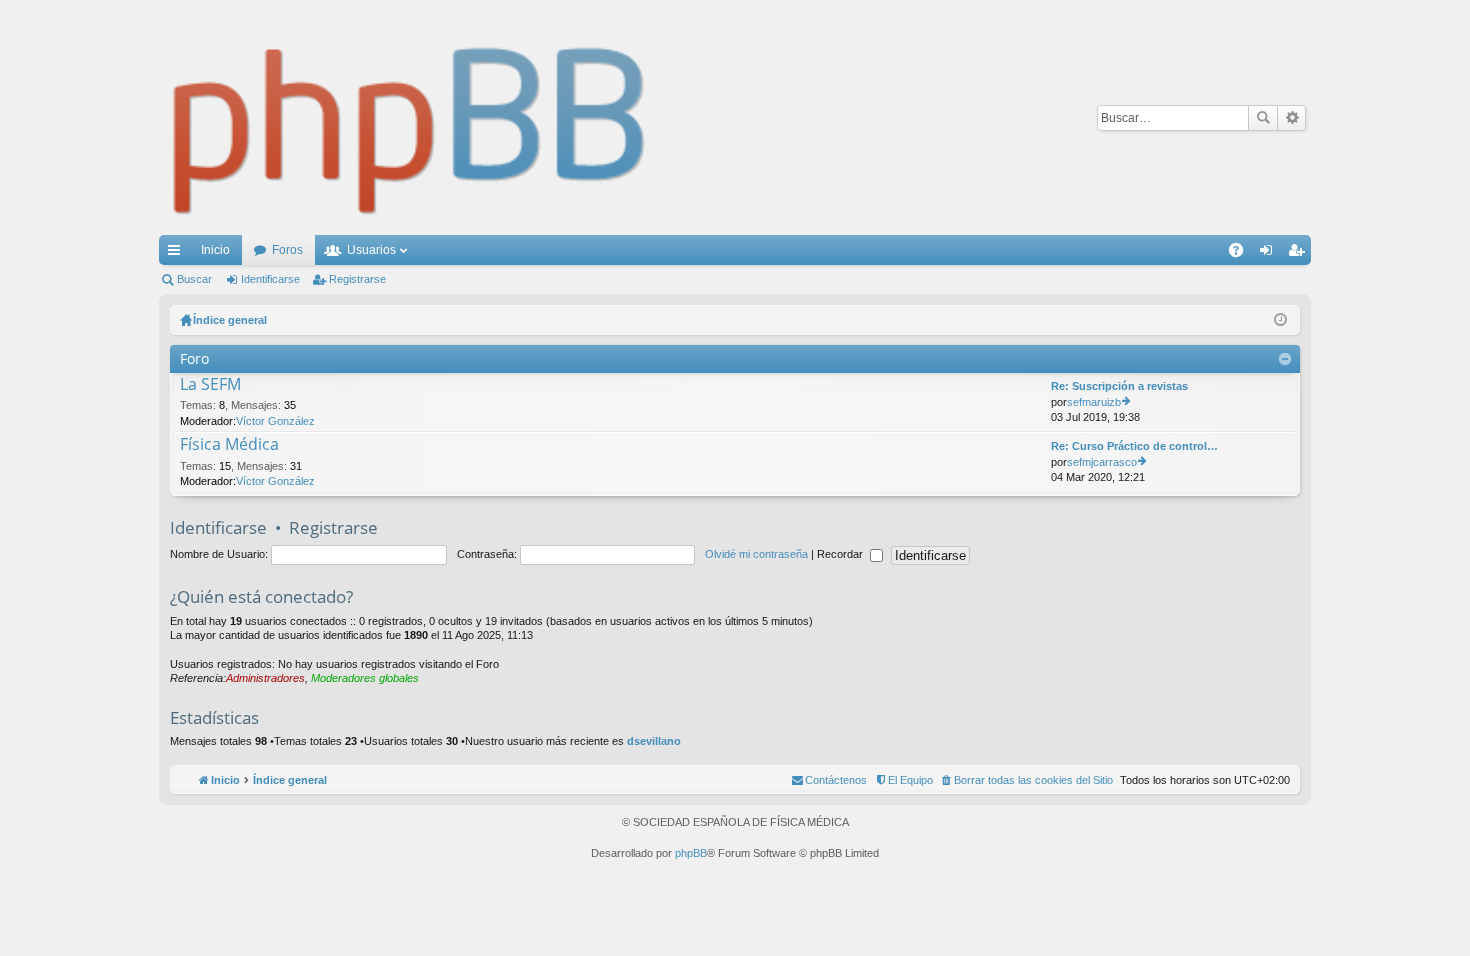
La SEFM (210, 385)
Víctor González (275, 421)
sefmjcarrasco (1102, 462)
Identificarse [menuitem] (1270, 254)
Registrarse (357, 279)
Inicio (215, 250)
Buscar (1263, 118)
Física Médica (229, 445)
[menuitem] (1026, 780)
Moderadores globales (365, 678)
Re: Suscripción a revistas (1119, 386)
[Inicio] (410, 117)
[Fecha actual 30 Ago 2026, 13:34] (1280, 320)
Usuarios (371, 250)
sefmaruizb (1094, 402)
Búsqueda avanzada (1291, 118)
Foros (287, 250)
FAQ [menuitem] (1242, 254)
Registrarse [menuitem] (1300, 254)
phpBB (691, 853)
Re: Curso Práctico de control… (1134, 446)
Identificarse (270, 279)
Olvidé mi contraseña (756, 554)
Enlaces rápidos (178, 254)
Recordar (841, 554)
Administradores (265, 678)
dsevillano (654, 741)
